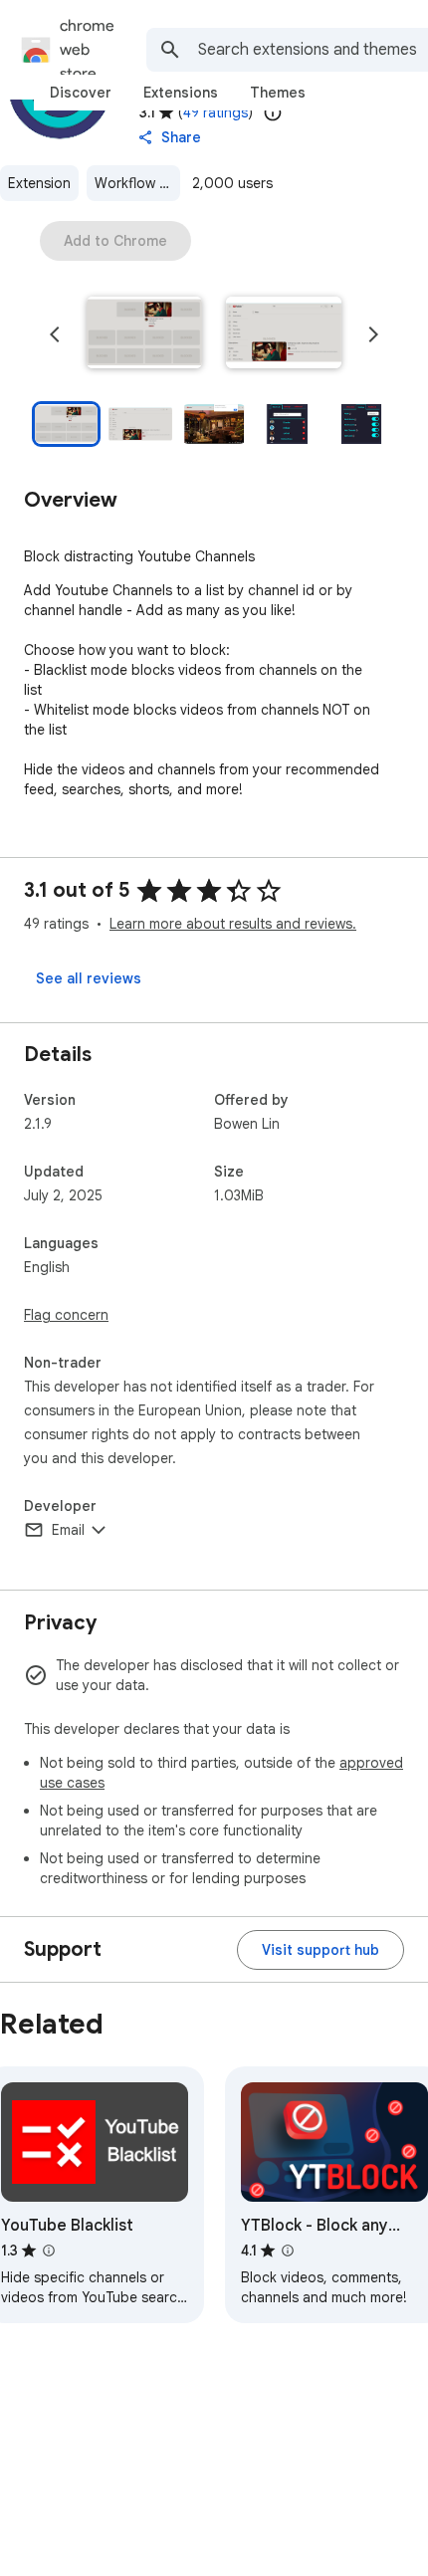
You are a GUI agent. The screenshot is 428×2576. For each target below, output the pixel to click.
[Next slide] (373, 334)
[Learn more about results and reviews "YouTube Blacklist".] (49, 2251)
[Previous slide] (55, 334)
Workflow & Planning (137, 183)
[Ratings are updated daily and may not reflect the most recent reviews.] (273, 112)
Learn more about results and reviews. (233, 924)
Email (68, 1530)
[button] (144, 334)
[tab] (81, 93)
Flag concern (66, 1315)
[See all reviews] (89, 978)
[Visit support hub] (321, 1950)
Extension (39, 183)
